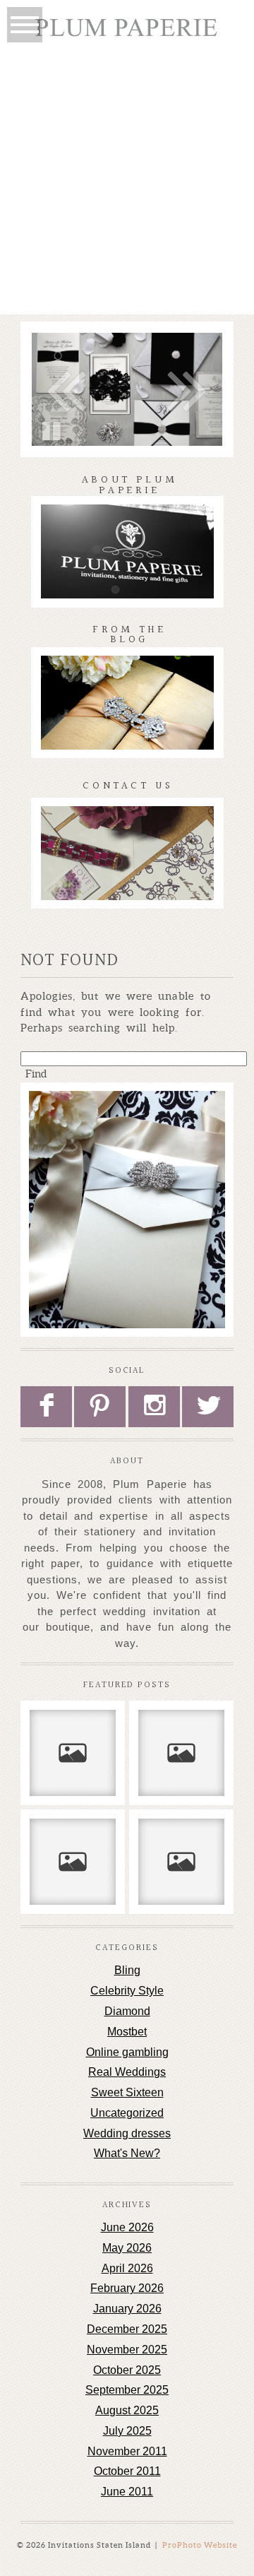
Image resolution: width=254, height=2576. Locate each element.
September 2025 (127, 2390)
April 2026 (127, 2268)
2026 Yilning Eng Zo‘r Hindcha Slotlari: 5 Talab (72, 1861)
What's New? (127, 2153)
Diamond (127, 2011)
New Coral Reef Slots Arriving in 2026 (72, 1745)
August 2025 (127, 2410)
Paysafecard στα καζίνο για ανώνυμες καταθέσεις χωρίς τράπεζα (181, 1861)
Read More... (66, 1802)
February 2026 (127, 2288)
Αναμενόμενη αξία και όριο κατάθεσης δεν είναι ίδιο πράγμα (181, 1752)
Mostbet (127, 2032)
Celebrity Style (127, 1991)
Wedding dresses (127, 2133)
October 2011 (127, 2471)
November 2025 (127, 2350)
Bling (127, 1970)
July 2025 (127, 2431)
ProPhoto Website (200, 2545)
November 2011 (127, 2451)
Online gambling (127, 2052)
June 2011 (127, 2492)
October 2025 (127, 2370)
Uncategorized (127, 2113)
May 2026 (127, 2248)
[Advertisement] (127, 180)
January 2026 (127, 2309)
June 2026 (127, 2227)
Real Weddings (127, 2072)
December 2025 (127, 2329)
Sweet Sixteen (127, 2092)
